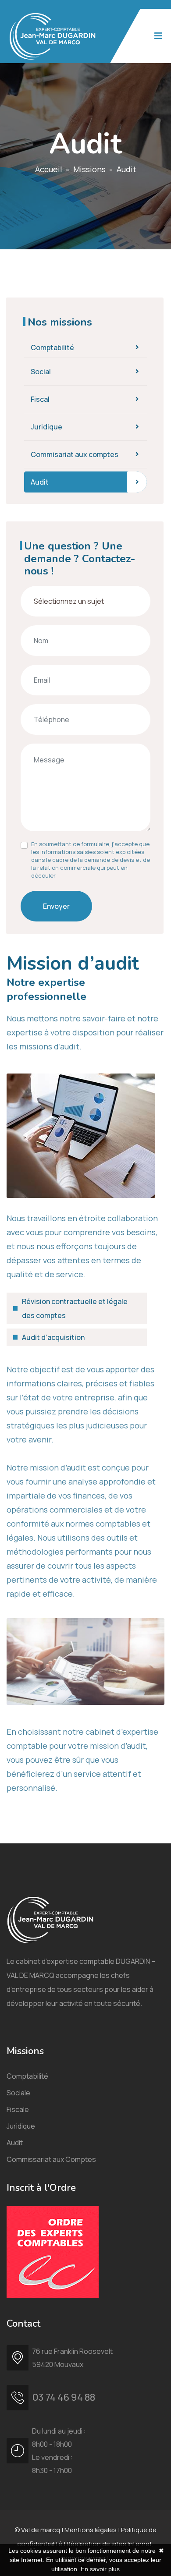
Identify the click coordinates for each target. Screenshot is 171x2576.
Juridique (46, 427)
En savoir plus (100, 2569)
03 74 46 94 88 (64, 2397)
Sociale (18, 2093)
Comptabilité (52, 347)
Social (41, 372)
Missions (89, 169)
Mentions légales (91, 2530)
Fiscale (18, 2109)
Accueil (49, 169)
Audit (40, 482)
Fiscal (40, 399)
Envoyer (56, 906)
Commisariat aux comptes (75, 454)
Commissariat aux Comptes (51, 2159)
